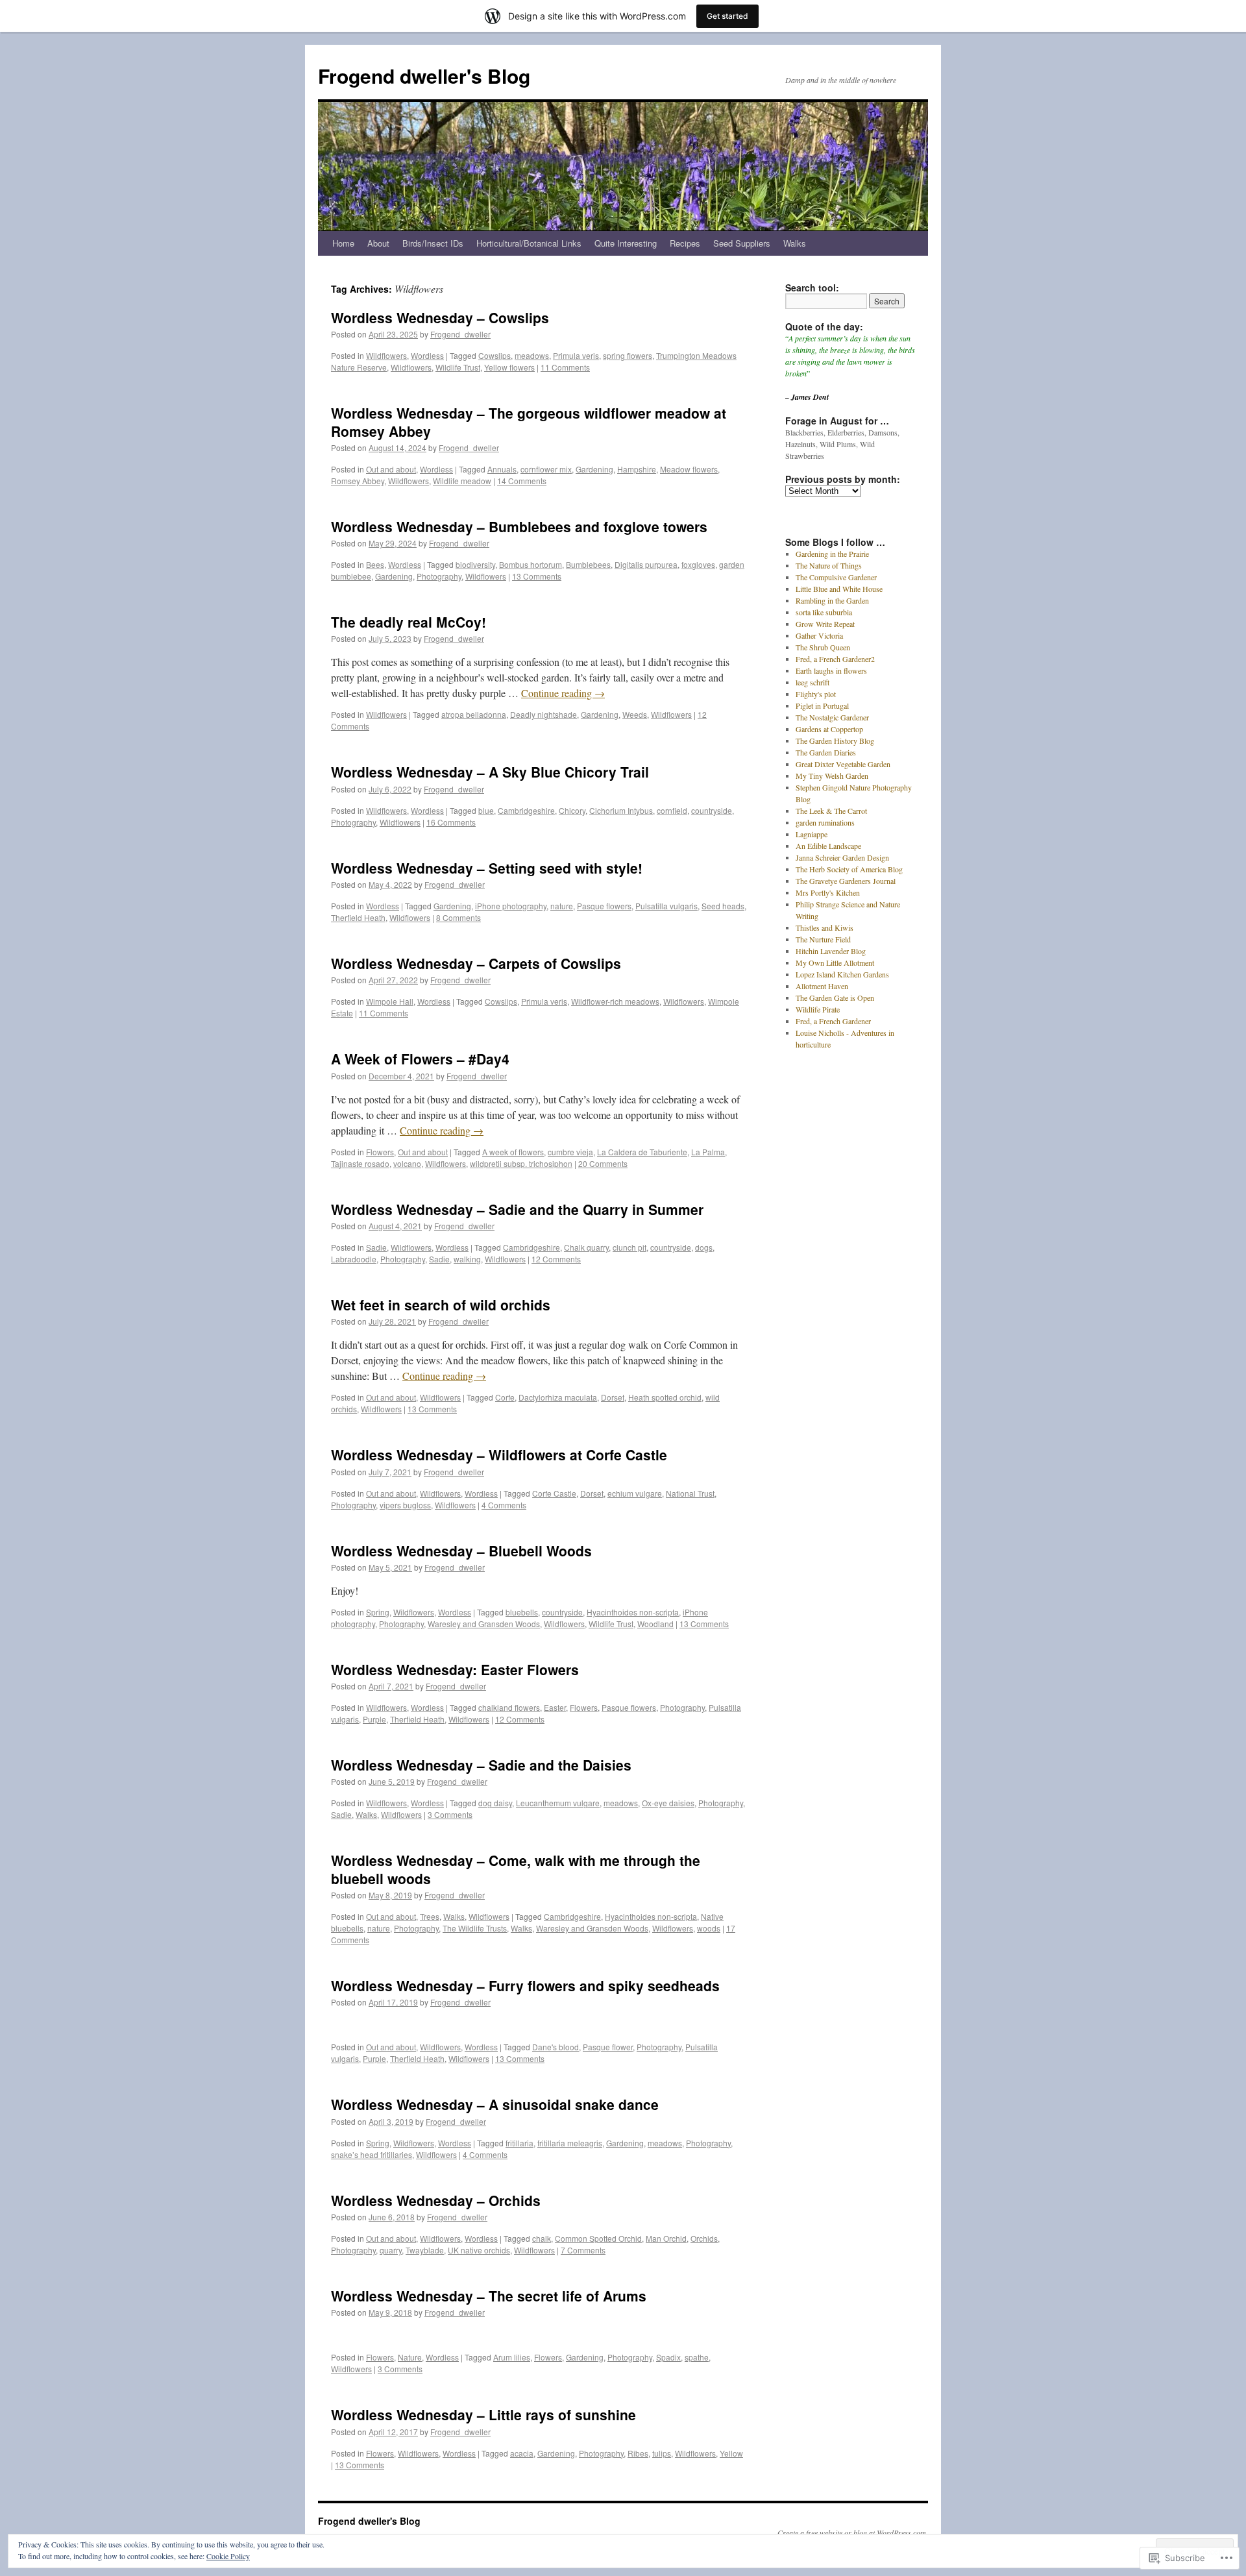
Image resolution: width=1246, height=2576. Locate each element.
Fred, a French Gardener (833, 1021)
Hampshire (637, 469)
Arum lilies (512, 2357)
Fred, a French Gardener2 (835, 659)
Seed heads (723, 906)
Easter (555, 1707)
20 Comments (603, 1163)
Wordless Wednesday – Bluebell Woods (461, 1551)
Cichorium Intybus (621, 810)
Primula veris (576, 355)
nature (562, 906)
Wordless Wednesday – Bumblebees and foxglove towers (519, 526)
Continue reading (563, 693)
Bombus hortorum (531, 564)
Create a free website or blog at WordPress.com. (853, 2533)
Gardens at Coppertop (829, 729)
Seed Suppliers (742, 243)
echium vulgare (635, 1493)
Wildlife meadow (462, 481)
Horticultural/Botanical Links (529, 243)
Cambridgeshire (526, 810)
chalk (542, 2238)
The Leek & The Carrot (831, 811)
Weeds (635, 714)
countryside (712, 810)
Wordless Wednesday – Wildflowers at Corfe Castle (499, 1454)
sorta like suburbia (824, 612)
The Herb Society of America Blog (849, 869)
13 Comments (537, 576)
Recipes (685, 243)
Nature (410, 2357)
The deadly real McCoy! (409, 622)
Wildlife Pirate (818, 1009)
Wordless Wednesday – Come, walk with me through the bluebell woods (516, 1869)
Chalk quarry (586, 1247)
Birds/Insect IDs (433, 243)
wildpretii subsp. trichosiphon (521, 1163)
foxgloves (698, 564)
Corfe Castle (554, 1493)
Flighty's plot (816, 694)
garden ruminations (825, 822)
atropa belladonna (474, 714)
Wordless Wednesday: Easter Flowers (455, 1669)
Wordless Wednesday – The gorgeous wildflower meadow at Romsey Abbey (529, 422)
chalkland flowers (509, 1707)
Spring (378, 1612)
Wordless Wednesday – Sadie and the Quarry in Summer (517, 1209)
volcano (407, 1163)
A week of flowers (513, 1152)
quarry (391, 2250)
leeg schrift (812, 682)
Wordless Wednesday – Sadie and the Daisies (481, 1765)
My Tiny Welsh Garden (832, 776)
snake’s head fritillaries (372, 2154)
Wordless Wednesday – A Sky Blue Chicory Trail (490, 772)
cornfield (672, 810)
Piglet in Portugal (822, 705)
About (378, 243)
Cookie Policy (228, 2556)
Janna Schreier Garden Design (842, 857)
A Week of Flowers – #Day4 (420, 1059)
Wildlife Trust (458, 367)
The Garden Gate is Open (835, 998)
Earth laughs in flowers (831, 670)
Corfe (505, 1397)
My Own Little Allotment (835, 963)
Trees (430, 1916)
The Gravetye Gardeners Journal (846, 881)
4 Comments (504, 1505)
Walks (795, 243)
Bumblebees (588, 564)
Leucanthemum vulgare (558, 1803)
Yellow (731, 2453)
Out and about (391, 469)
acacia (522, 2453)
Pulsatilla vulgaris (666, 906)
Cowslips (495, 355)
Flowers (380, 1152)
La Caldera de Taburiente (642, 1152)
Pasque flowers (604, 906)
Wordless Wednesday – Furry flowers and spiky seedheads (525, 1985)
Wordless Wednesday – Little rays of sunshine (483, 2414)
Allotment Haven (822, 986)
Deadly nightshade (544, 714)
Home (343, 243)
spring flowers (628, 355)
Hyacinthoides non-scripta (633, 1612)
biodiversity (475, 564)
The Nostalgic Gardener (832, 717)
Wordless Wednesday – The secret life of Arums (489, 2296)
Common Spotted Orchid (598, 2238)
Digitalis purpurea (646, 564)
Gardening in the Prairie (832, 554)
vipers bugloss (405, 1505)
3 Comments (450, 1814)
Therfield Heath (358, 917)
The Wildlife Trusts (475, 1928)
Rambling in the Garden (832, 600)
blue (486, 810)
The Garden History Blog (835, 741)
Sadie (376, 1247)
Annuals (502, 469)
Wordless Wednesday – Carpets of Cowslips (476, 963)
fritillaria (519, 2143)
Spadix (668, 2357)
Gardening (594, 469)
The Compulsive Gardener (836, 577)
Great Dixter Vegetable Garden (843, 764)
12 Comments (556, 1259)
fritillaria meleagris (570, 2143)
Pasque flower (608, 2047)
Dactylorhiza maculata (558, 1397)
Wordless (427, 355)
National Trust (690, 1493)
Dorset (613, 1397)
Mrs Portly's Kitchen (828, 892)
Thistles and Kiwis (825, 927)
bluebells (522, 1612)
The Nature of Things (829, 565)
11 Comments (565, 367)
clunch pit (629, 1247)
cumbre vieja (570, 1152)
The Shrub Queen (823, 647)
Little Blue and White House (839, 589)
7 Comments (583, 2250)
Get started (727, 16)
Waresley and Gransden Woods (484, 1624)
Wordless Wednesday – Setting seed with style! (487, 868)
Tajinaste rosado (360, 1163)
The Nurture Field (823, 939)
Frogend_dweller (460, 334)
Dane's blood (556, 2047)
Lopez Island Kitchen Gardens (842, 974)
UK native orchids (479, 2250)
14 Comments (522, 481)
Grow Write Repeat (825, 624)
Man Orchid (666, 2238)
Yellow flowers (509, 367)
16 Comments (451, 822)
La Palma (708, 1152)
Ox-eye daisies (668, 1803)
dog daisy (495, 1803)
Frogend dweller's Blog (424, 76)
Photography (439, 576)
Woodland (655, 1624)
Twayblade (425, 2250)
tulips (662, 2453)
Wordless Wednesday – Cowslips (440, 317)
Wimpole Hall (390, 1001)
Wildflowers (386, 355)
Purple (374, 1719)
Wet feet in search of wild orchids (441, 1305)
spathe (697, 2357)
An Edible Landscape (828, 846)
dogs (704, 1247)
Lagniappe (812, 834)
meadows (532, 355)
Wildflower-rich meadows (615, 1001)
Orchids (704, 2238)
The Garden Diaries (826, 752)
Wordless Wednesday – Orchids (436, 2200)
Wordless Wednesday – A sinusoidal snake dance (495, 2104)
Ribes (638, 2453)
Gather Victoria (819, 635)
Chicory (572, 810)
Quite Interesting (626, 243)
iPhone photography (511, 906)
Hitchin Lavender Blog (831, 951)
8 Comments (458, 917)
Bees (375, 564)
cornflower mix (546, 469)
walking (467, 1259)
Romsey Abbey (358, 481)
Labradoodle (354, 1259)
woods (709, 1928)
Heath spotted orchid (665, 1397)
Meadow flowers (689, 469)
